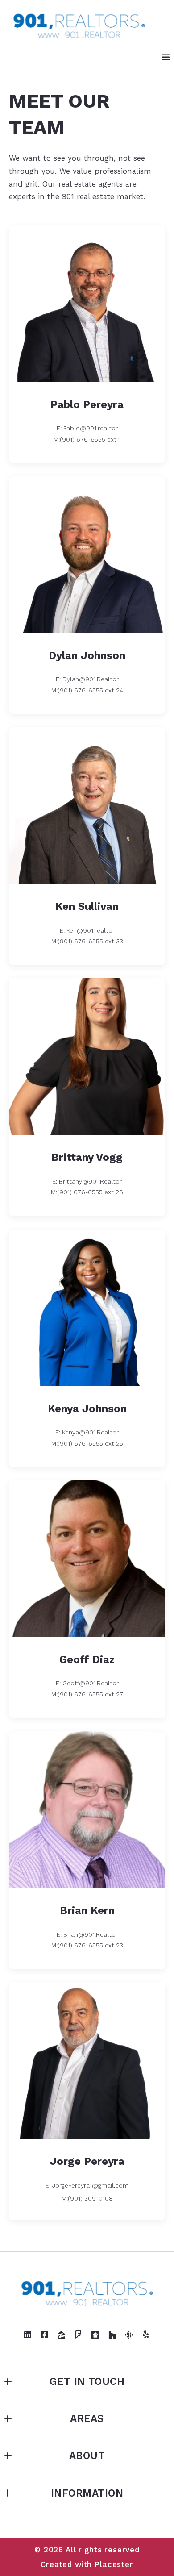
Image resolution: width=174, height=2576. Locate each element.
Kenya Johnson (87, 1409)
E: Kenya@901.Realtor (87, 1432)
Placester (114, 2564)
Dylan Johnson (87, 655)
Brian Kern (87, 1910)
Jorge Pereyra (87, 2161)
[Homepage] (79, 25)
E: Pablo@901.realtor (87, 428)
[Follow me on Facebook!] (45, 2335)
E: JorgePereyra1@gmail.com (87, 2185)
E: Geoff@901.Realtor (87, 1683)
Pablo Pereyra (87, 404)
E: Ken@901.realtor (87, 930)
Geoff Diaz (87, 1659)
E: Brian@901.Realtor (87, 1934)
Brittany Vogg (87, 1157)
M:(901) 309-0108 (87, 2198)
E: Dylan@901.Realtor (87, 679)
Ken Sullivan (87, 906)
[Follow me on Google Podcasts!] (129, 2335)
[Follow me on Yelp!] (146, 2335)
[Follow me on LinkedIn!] (28, 2335)
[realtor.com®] (95, 2335)
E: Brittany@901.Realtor (87, 1181)
